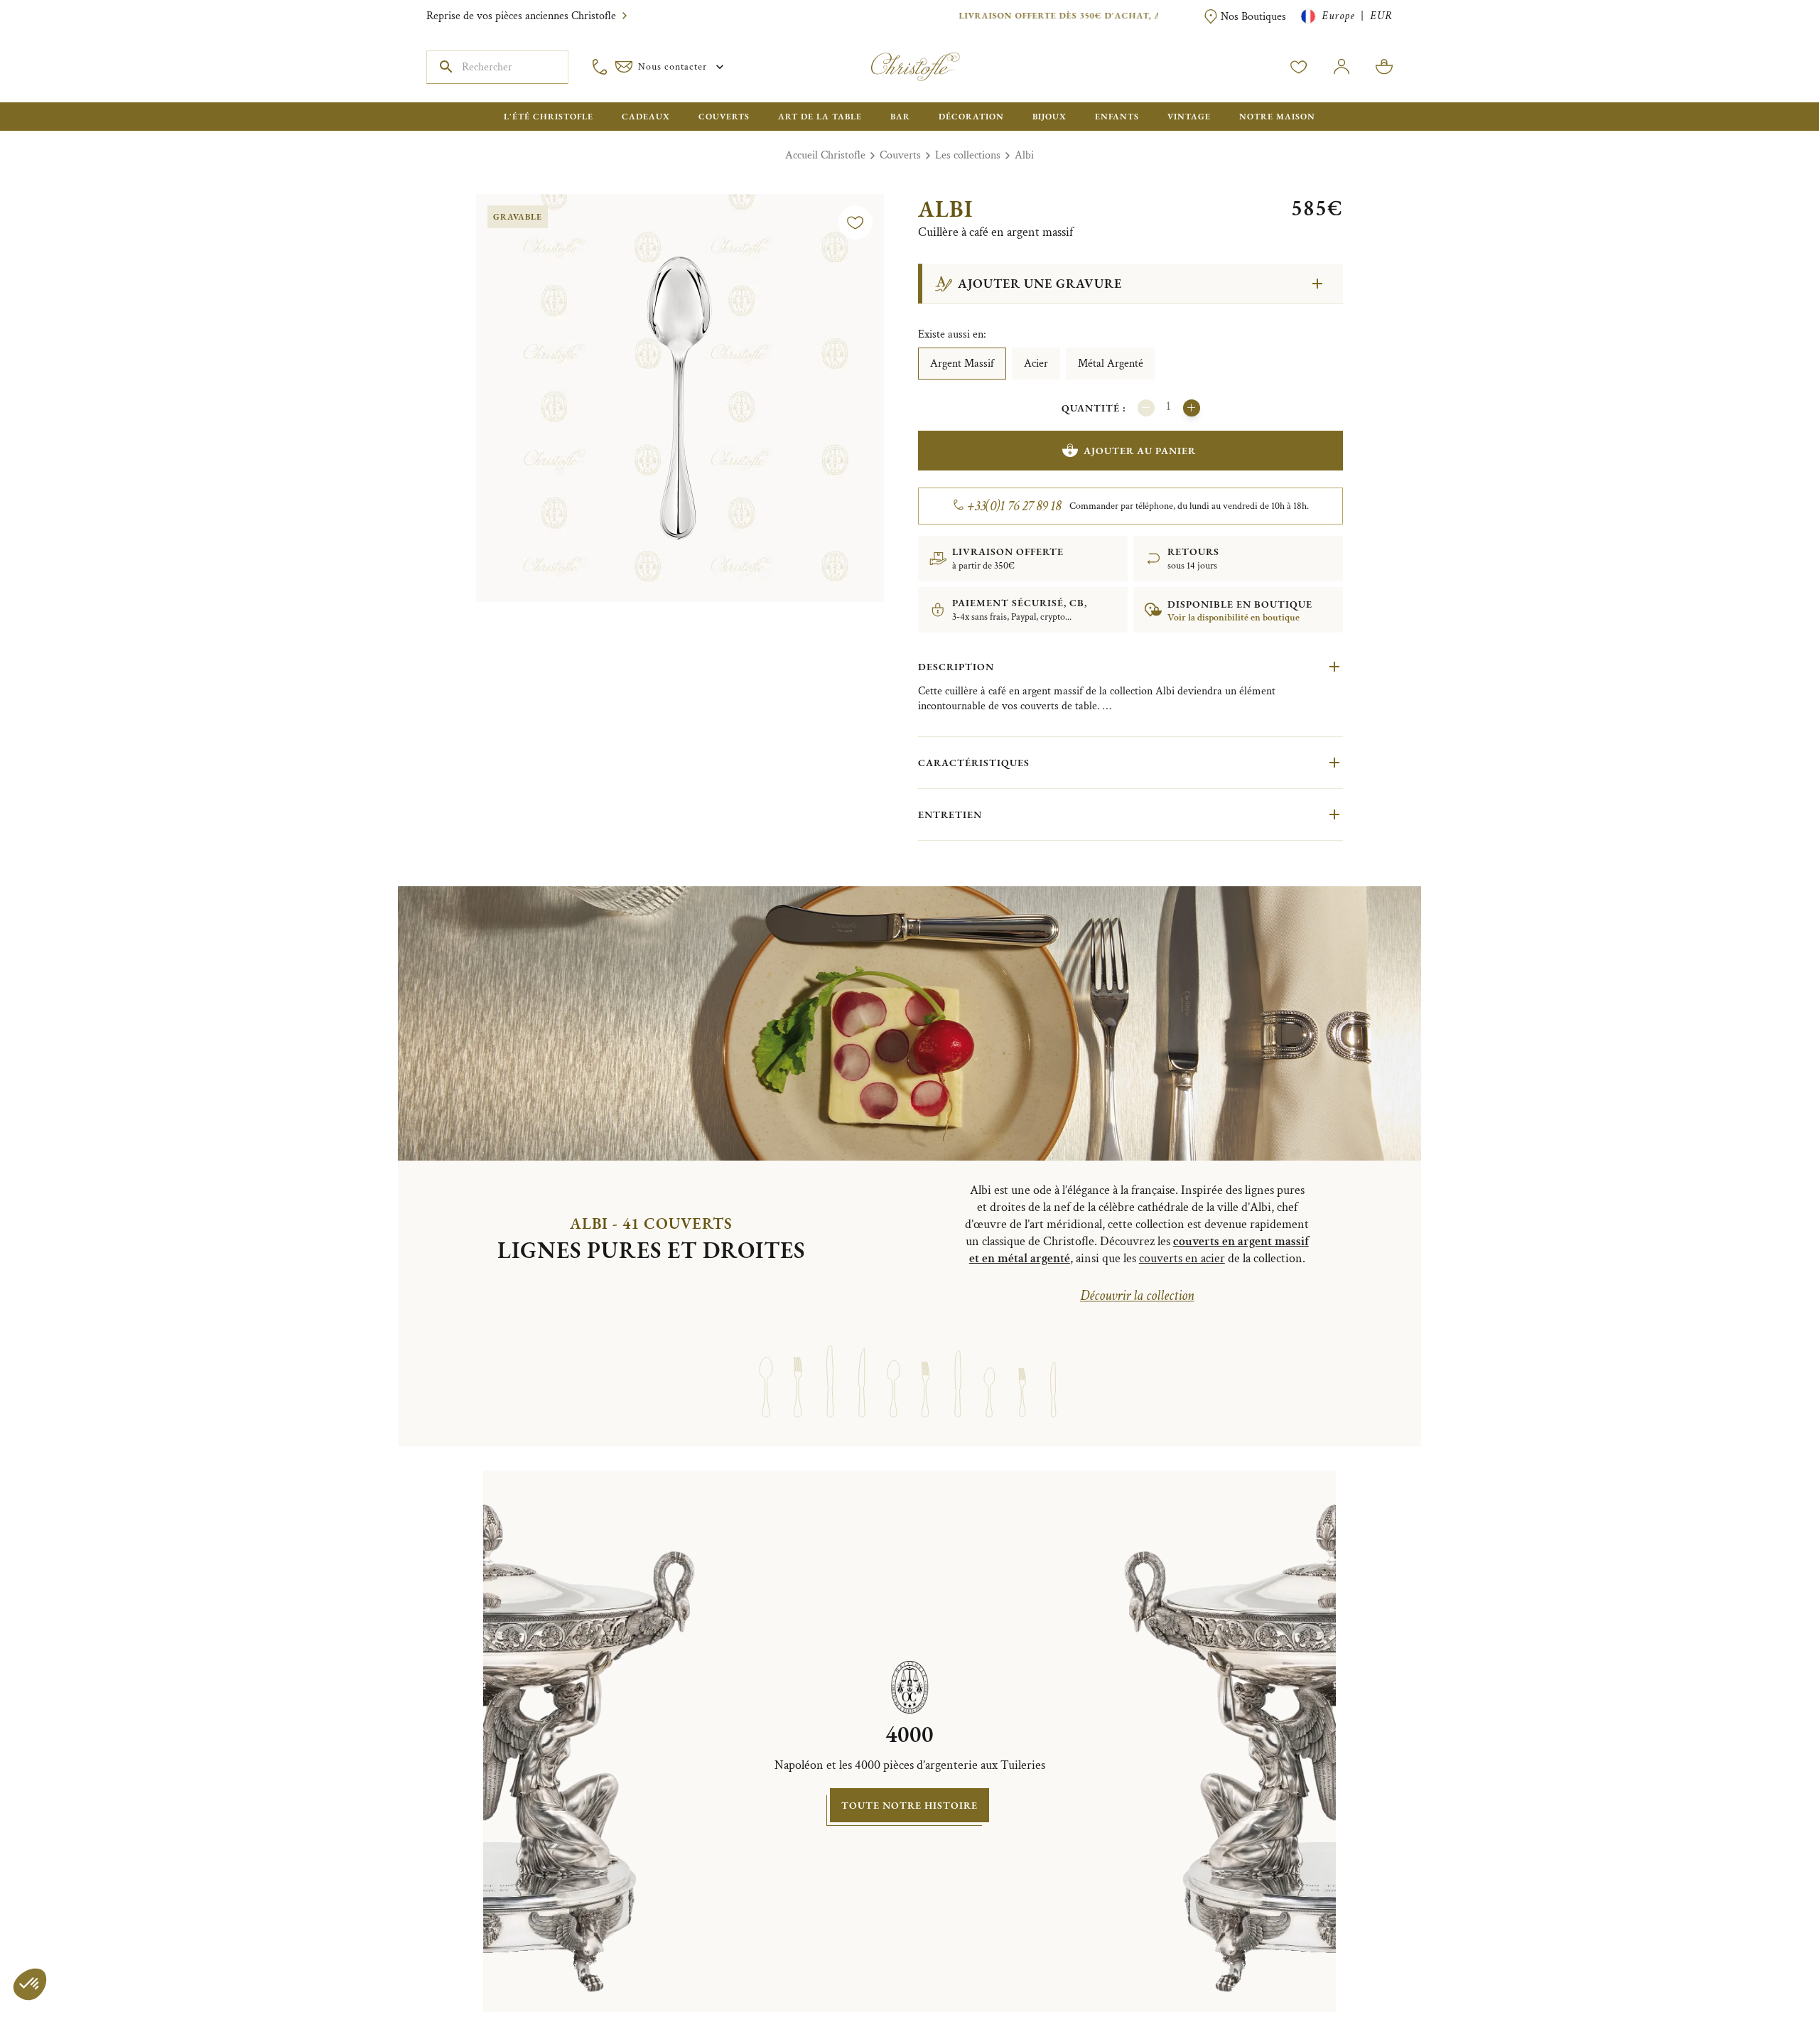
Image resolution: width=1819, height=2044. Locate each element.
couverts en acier (1182, 1258)
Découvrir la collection (1137, 1296)
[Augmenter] (1192, 408)
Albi (1024, 155)
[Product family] (766, 1368)
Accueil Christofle (825, 155)
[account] (1299, 67)
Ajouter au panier (1140, 451)
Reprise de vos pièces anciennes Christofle (521, 16)
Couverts (900, 155)
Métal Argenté (1111, 364)
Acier (1036, 364)
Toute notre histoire (909, 1805)
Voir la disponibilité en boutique (1234, 618)
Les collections (968, 155)
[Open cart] (1384, 67)
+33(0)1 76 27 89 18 (1014, 506)
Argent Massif (962, 364)
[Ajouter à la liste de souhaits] (855, 222)
